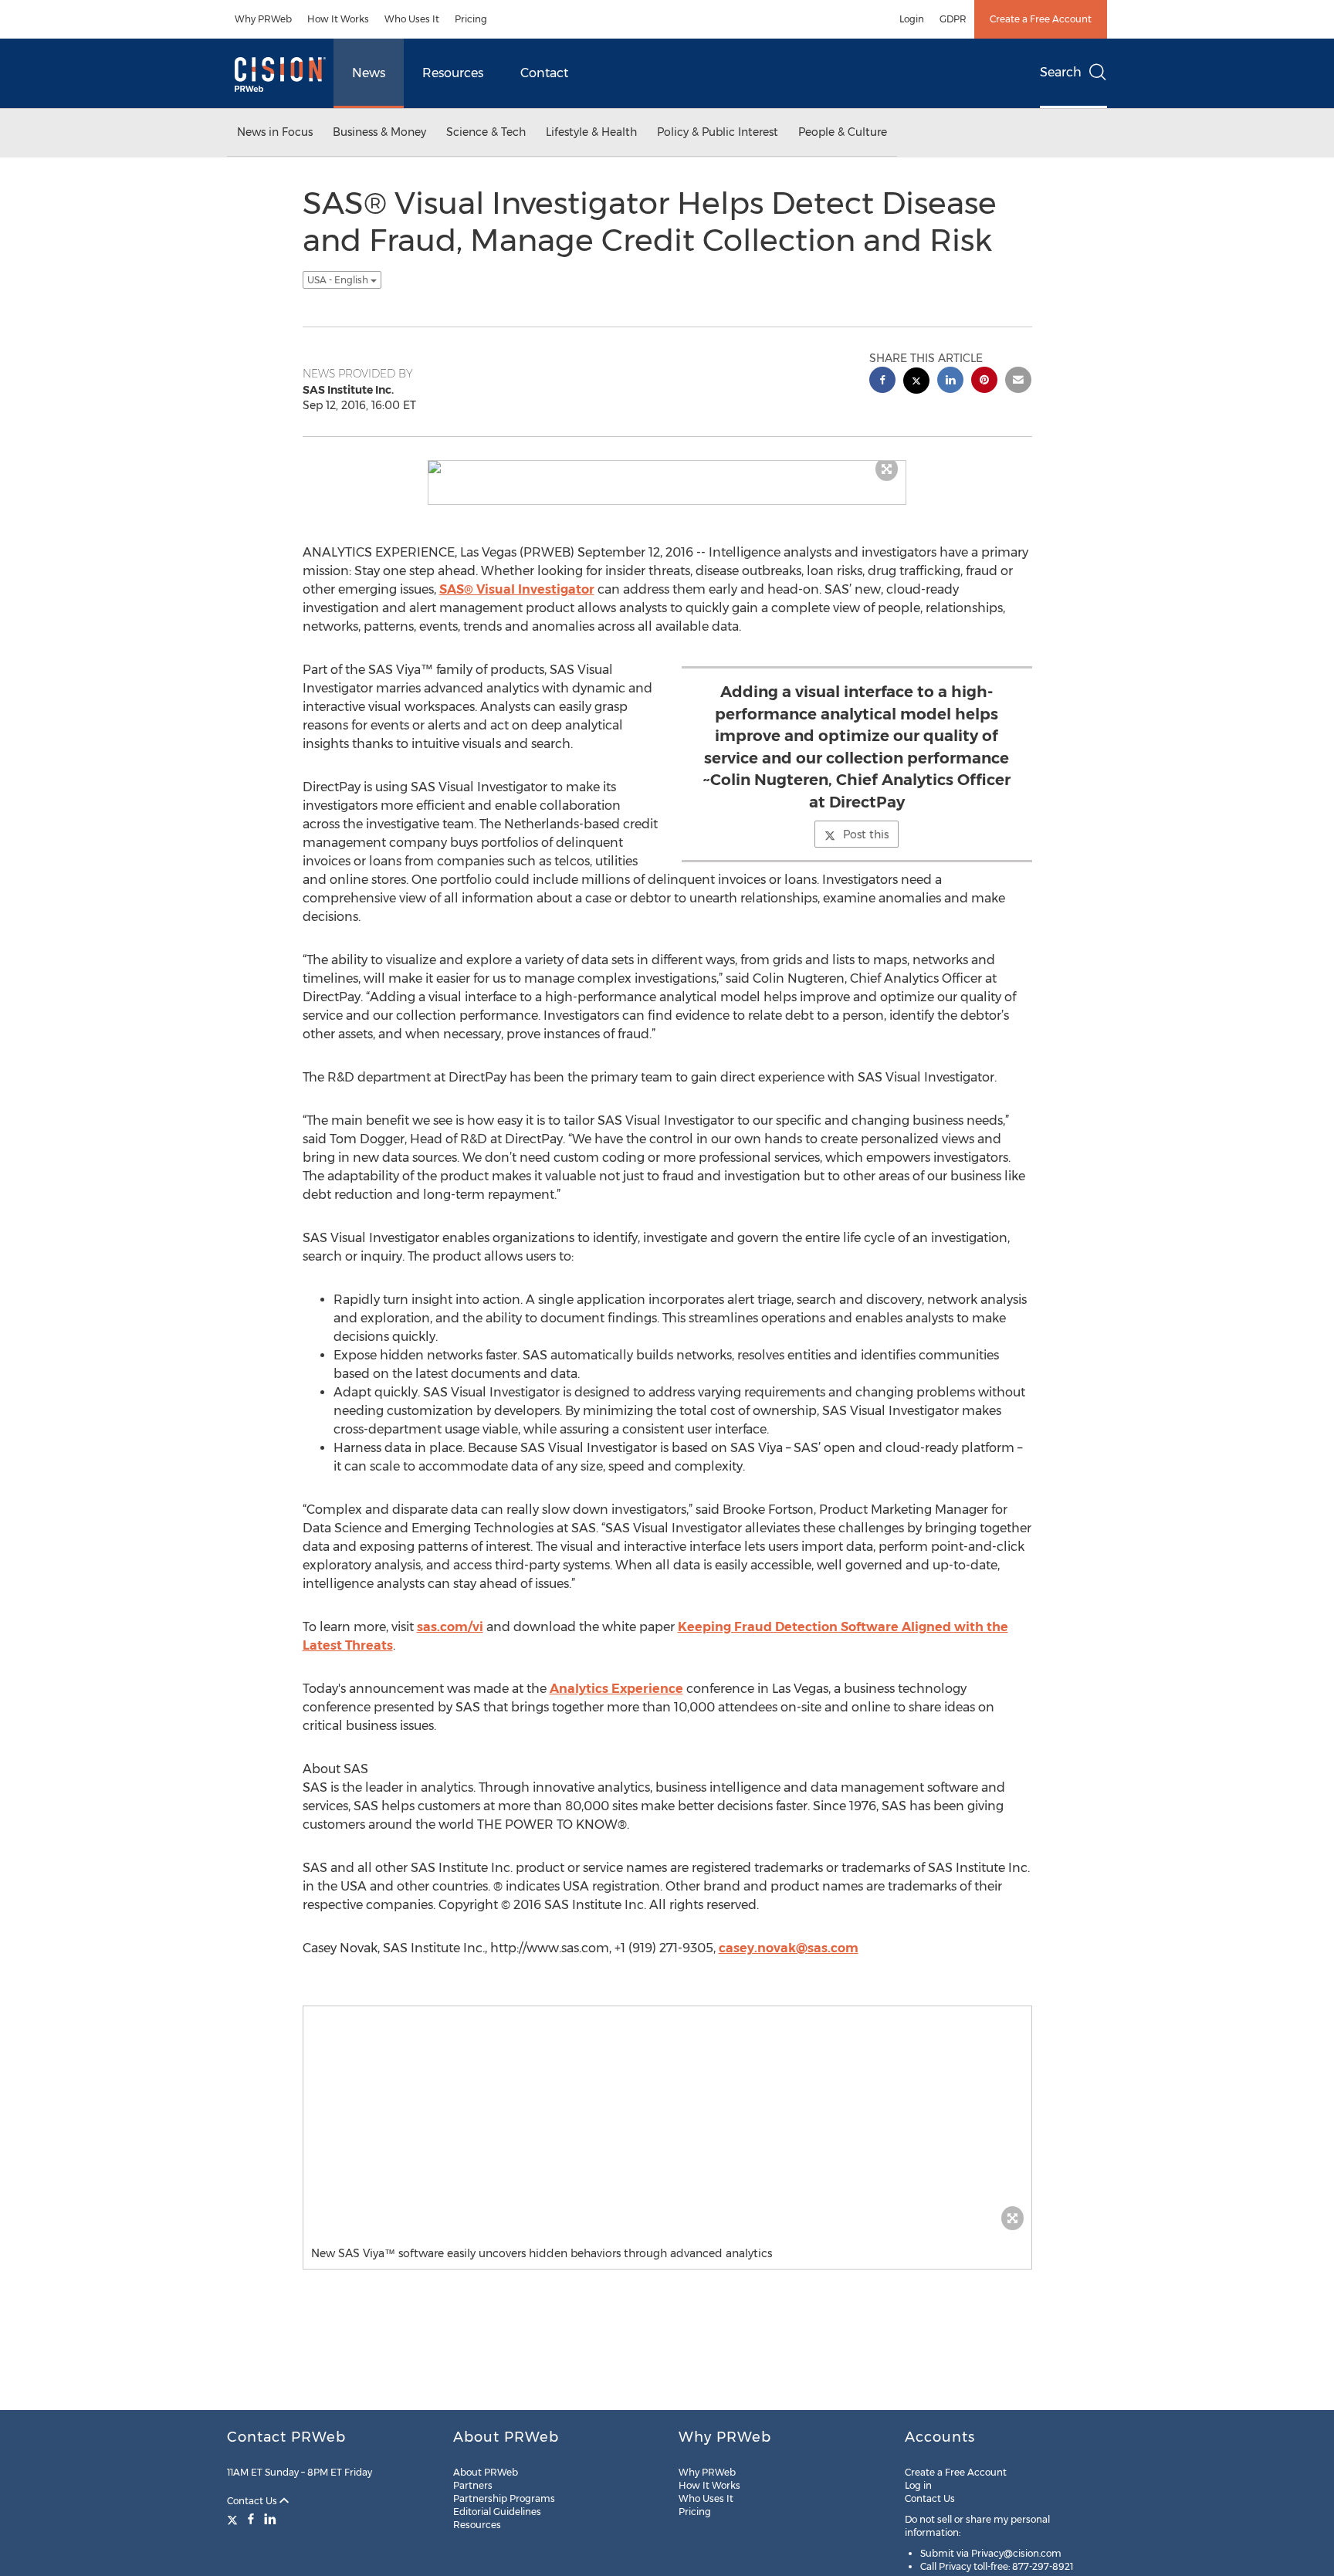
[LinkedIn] (270, 2519)
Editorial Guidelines (497, 2512)
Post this (866, 834)
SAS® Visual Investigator (517, 589)
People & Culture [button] (843, 132)
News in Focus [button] (275, 132)
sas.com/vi (450, 1627)
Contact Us (253, 2501)
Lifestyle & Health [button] (591, 132)
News (369, 73)
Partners (473, 2485)
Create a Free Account (1041, 19)
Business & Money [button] (379, 132)
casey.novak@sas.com (789, 1948)
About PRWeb (486, 2472)
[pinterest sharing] (984, 382)
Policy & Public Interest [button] (718, 132)
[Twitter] (234, 2519)
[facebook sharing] (882, 382)
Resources (453, 73)
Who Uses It (412, 19)
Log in (918, 2485)
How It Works (338, 19)
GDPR (953, 19)
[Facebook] (251, 2519)
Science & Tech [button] (486, 132)
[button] (667, 467)
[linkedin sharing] (950, 382)
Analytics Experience (616, 1689)
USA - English (339, 280)
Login (912, 19)
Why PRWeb (263, 19)
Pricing (471, 19)
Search (1061, 72)
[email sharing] (1018, 382)
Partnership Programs (504, 2498)
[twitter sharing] (916, 383)
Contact (544, 73)
